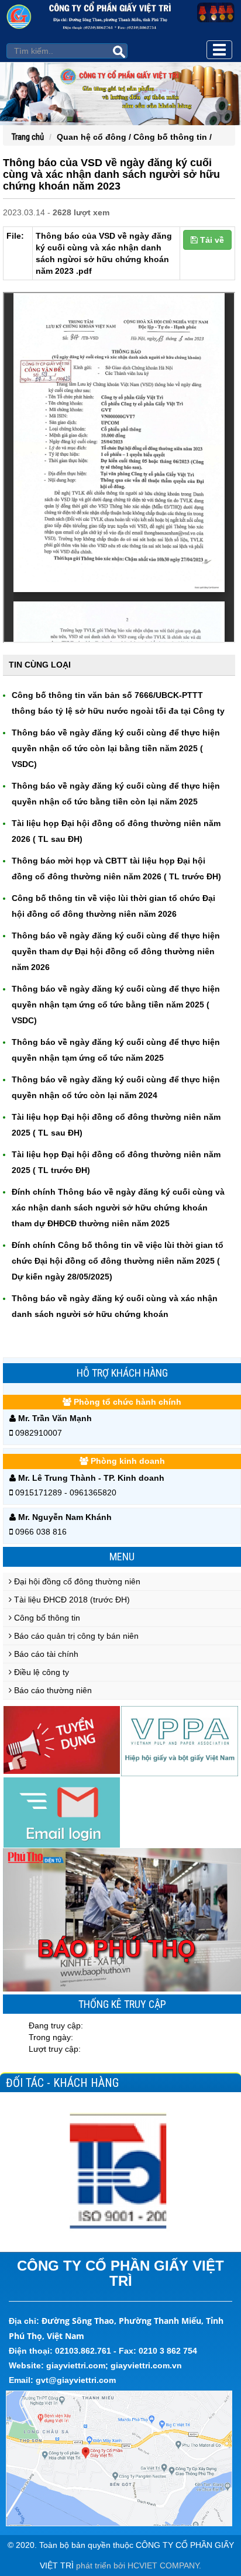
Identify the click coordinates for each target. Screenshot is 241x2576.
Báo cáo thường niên (52, 1690)
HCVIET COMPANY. (164, 2565)
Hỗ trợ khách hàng (122, 1373)
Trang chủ (28, 137)
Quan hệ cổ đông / (95, 137)
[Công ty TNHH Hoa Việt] (120, 2171)
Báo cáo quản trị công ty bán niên (75, 1636)
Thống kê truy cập (122, 2004)
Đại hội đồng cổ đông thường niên (76, 1581)
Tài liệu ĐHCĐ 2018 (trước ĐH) (71, 1600)
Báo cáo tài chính (45, 1654)
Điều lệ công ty (40, 1672)
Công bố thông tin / (173, 137)
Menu (122, 1557)
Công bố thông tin (46, 1618)
